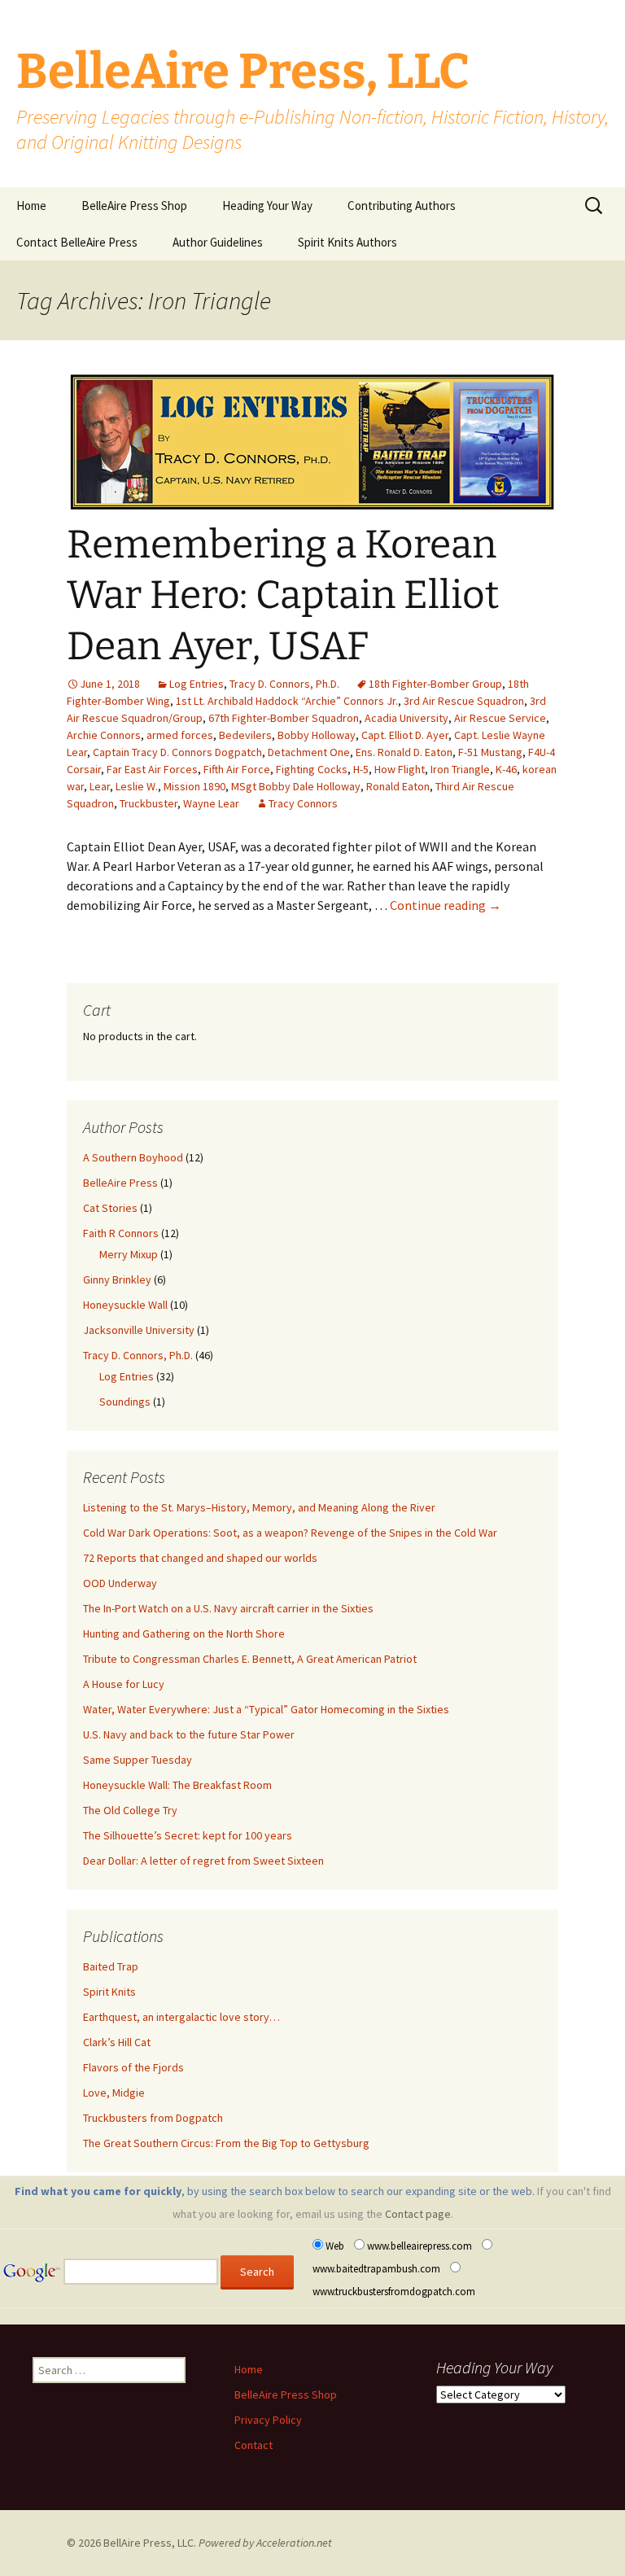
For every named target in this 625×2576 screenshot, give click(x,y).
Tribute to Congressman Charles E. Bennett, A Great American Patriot (250, 1659)
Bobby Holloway (317, 735)
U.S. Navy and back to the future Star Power (189, 1734)
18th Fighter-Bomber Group (435, 684)
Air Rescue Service (500, 718)
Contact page (418, 2214)
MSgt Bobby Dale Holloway (296, 786)
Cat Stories (110, 1208)
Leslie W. (137, 786)
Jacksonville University (139, 1330)
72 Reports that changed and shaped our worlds (200, 1558)
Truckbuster (149, 803)
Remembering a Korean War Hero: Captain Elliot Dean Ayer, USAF (283, 595)
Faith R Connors (121, 1233)
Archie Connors (104, 735)
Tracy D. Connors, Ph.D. (284, 684)
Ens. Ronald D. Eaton (404, 752)
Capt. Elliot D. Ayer (405, 735)
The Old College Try (130, 1810)
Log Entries (197, 684)
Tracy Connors (303, 803)
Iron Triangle (460, 769)
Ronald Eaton (398, 786)
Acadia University (406, 718)
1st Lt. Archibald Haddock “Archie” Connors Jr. (287, 701)
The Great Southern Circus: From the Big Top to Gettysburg (226, 2143)
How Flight (400, 769)
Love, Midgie (114, 2093)
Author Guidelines (218, 242)
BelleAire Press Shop (134, 206)
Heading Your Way (267, 206)
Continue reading (446, 905)
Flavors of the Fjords (133, 2067)
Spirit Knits (109, 1992)
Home (31, 206)
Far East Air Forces (152, 769)
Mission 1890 (194, 786)
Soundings (125, 1402)
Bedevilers (245, 735)
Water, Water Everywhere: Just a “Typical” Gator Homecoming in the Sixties (266, 1709)
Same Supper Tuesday (138, 1760)
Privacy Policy (268, 2420)
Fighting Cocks (312, 769)
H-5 (361, 769)
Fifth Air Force (237, 769)
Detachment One (309, 752)
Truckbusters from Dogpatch (153, 2118)
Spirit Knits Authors (347, 242)
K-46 (506, 769)
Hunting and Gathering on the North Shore (184, 1634)
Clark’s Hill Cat (117, 2042)
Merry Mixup (129, 1254)
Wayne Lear (211, 803)
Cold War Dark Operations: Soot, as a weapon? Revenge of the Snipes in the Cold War (290, 1533)
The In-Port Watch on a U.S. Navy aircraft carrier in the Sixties (228, 1608)
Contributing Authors (402, 206)
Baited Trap (111, 1966)
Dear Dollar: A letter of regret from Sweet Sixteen (203, 1861)
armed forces (180, 735)
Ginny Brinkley (117, 1279)
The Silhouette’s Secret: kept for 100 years (188, 1835)
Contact (253, 2445)
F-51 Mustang (490, 752)
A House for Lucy (124, 1684)
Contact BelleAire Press (77, 242)
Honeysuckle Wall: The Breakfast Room (177, 1785)
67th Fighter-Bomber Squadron (284, 718)
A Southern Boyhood (133, 1157)
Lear (100, 786)
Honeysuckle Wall (125, 1305)
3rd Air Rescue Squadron (464, 701)
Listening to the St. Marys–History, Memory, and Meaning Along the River (259, 1507)
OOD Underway (120, 1583)
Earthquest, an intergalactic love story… (181, 2017)
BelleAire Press (120, 1183)
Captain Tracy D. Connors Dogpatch (177, 752)
